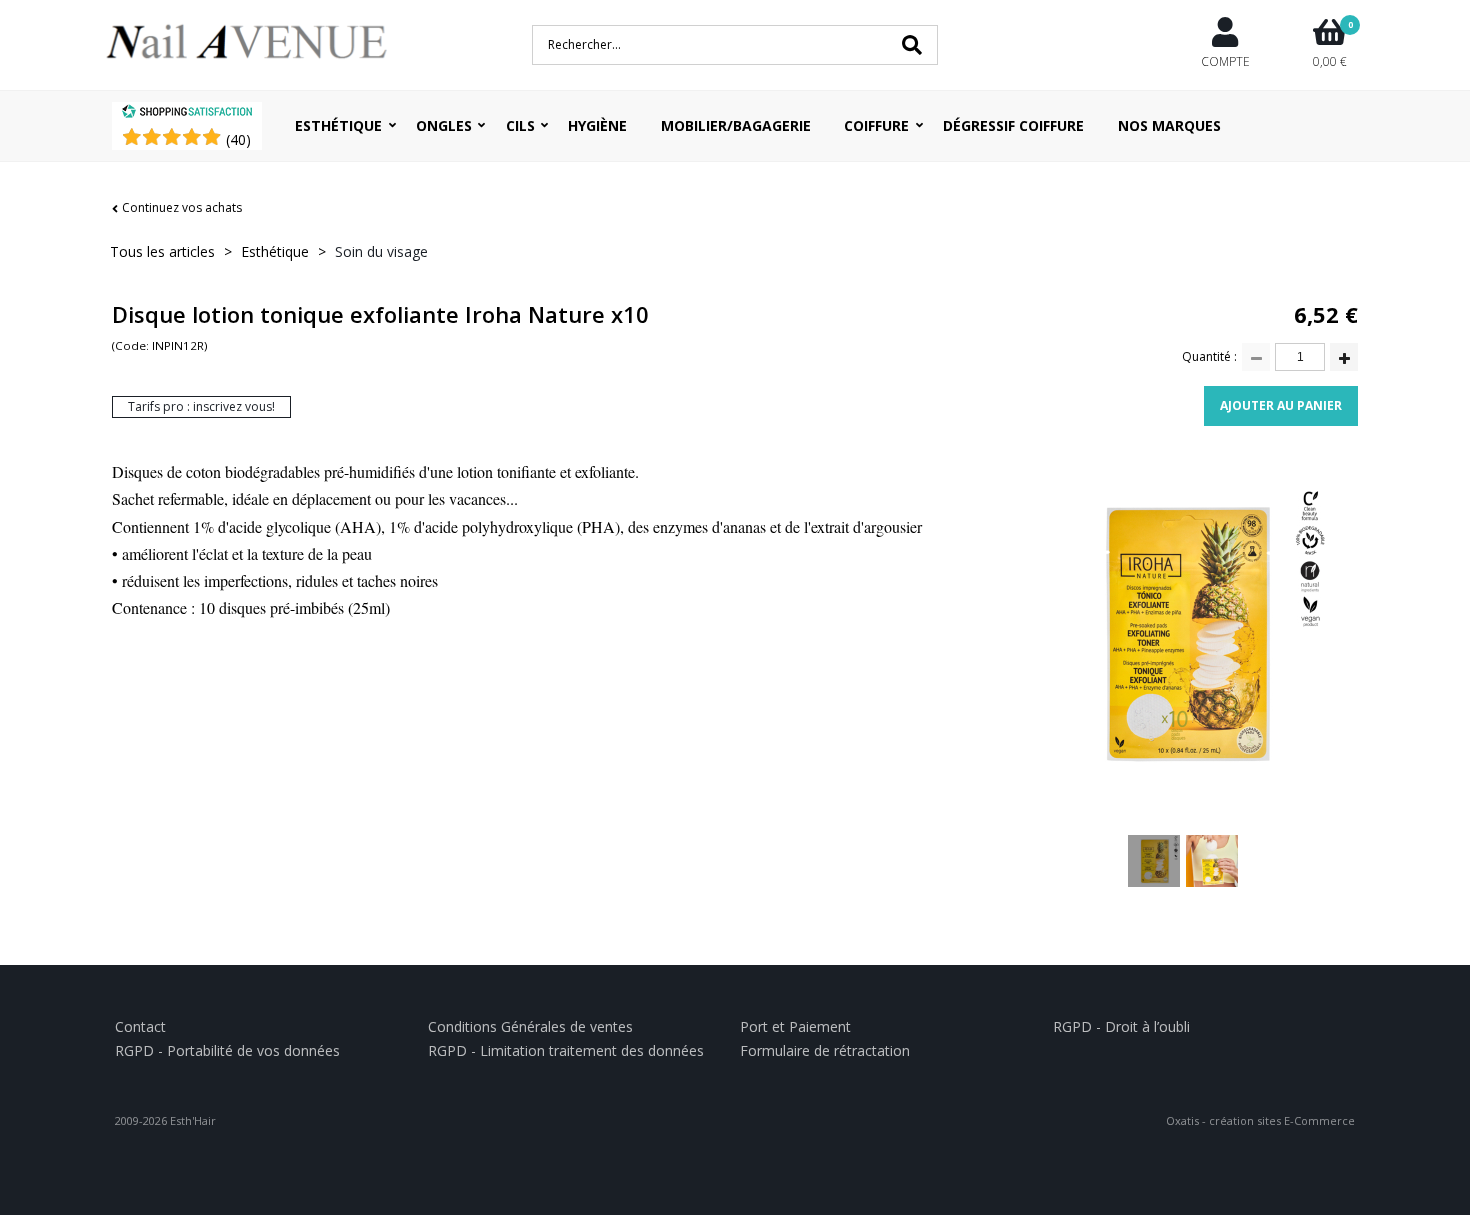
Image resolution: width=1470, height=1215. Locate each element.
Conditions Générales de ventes (530, 1026)
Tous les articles (162, 251)
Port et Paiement (795, 1026)
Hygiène (597, 125)
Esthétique (338, 125)
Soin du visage (381, 251)
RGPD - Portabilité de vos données (227, 1050)
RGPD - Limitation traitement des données (566, 1050)
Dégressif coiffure (1013, 125)
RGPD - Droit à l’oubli (1121, 1026)
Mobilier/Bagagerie (736, 125)
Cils (520, 125)
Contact (140, 1026)
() (238, 139)
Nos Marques (1169, 125)
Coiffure (876, 125)
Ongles (444, 125)
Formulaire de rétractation (825, 1050)
